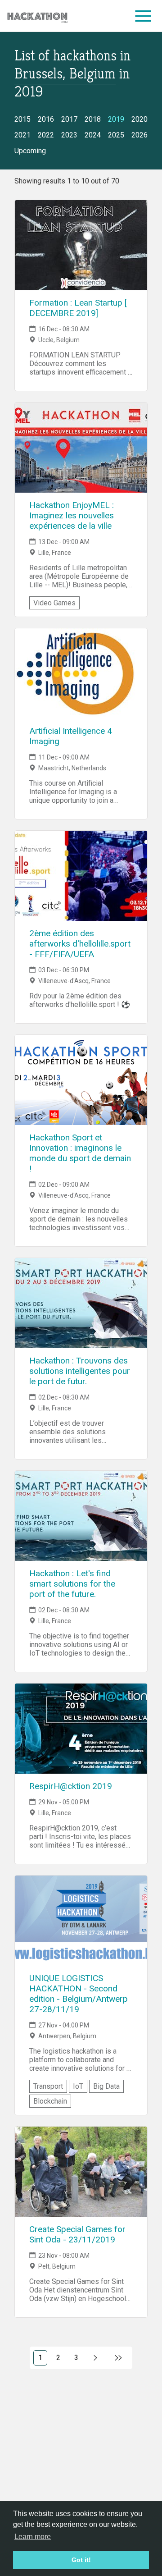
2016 (46, 119)
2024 (93, 135)
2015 (22, 119)
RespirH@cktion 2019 (71, 1786)
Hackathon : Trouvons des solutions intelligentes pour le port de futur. (80, 1371)
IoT (78, 2086)
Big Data (106, 2086)
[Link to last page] (119, 2358)
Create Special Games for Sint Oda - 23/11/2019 (77, 2234)
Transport (48, 2086)
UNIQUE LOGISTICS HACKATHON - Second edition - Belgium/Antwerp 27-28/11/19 (79, 1994)
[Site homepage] (37, 16)
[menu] (143, 16)
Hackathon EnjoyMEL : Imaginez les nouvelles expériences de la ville (72, 515)
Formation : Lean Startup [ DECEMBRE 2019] (78, 308)
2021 (22, 135)
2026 (139, 135)
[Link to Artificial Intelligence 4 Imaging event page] (81, 673)
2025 (116, 135)
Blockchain (50, 2101)
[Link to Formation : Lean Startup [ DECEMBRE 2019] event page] (81, 245)
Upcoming (30, 151)
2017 (69, 119)
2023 (69, 135)
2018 (93, 119)
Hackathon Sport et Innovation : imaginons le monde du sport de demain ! (80, 1153)
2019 (116, 119)
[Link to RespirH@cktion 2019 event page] (81, 1729)
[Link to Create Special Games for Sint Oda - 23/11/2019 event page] (81, 2172)
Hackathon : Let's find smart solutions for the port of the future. (72, 1584)
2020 (139, 119)
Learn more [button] (33, 2537)
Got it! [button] (81, 2560)
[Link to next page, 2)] (96, 2358)
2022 (46, 135)
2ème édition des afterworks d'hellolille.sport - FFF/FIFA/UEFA (80, 944)
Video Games (54, 603)
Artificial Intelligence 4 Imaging (71, 736)
